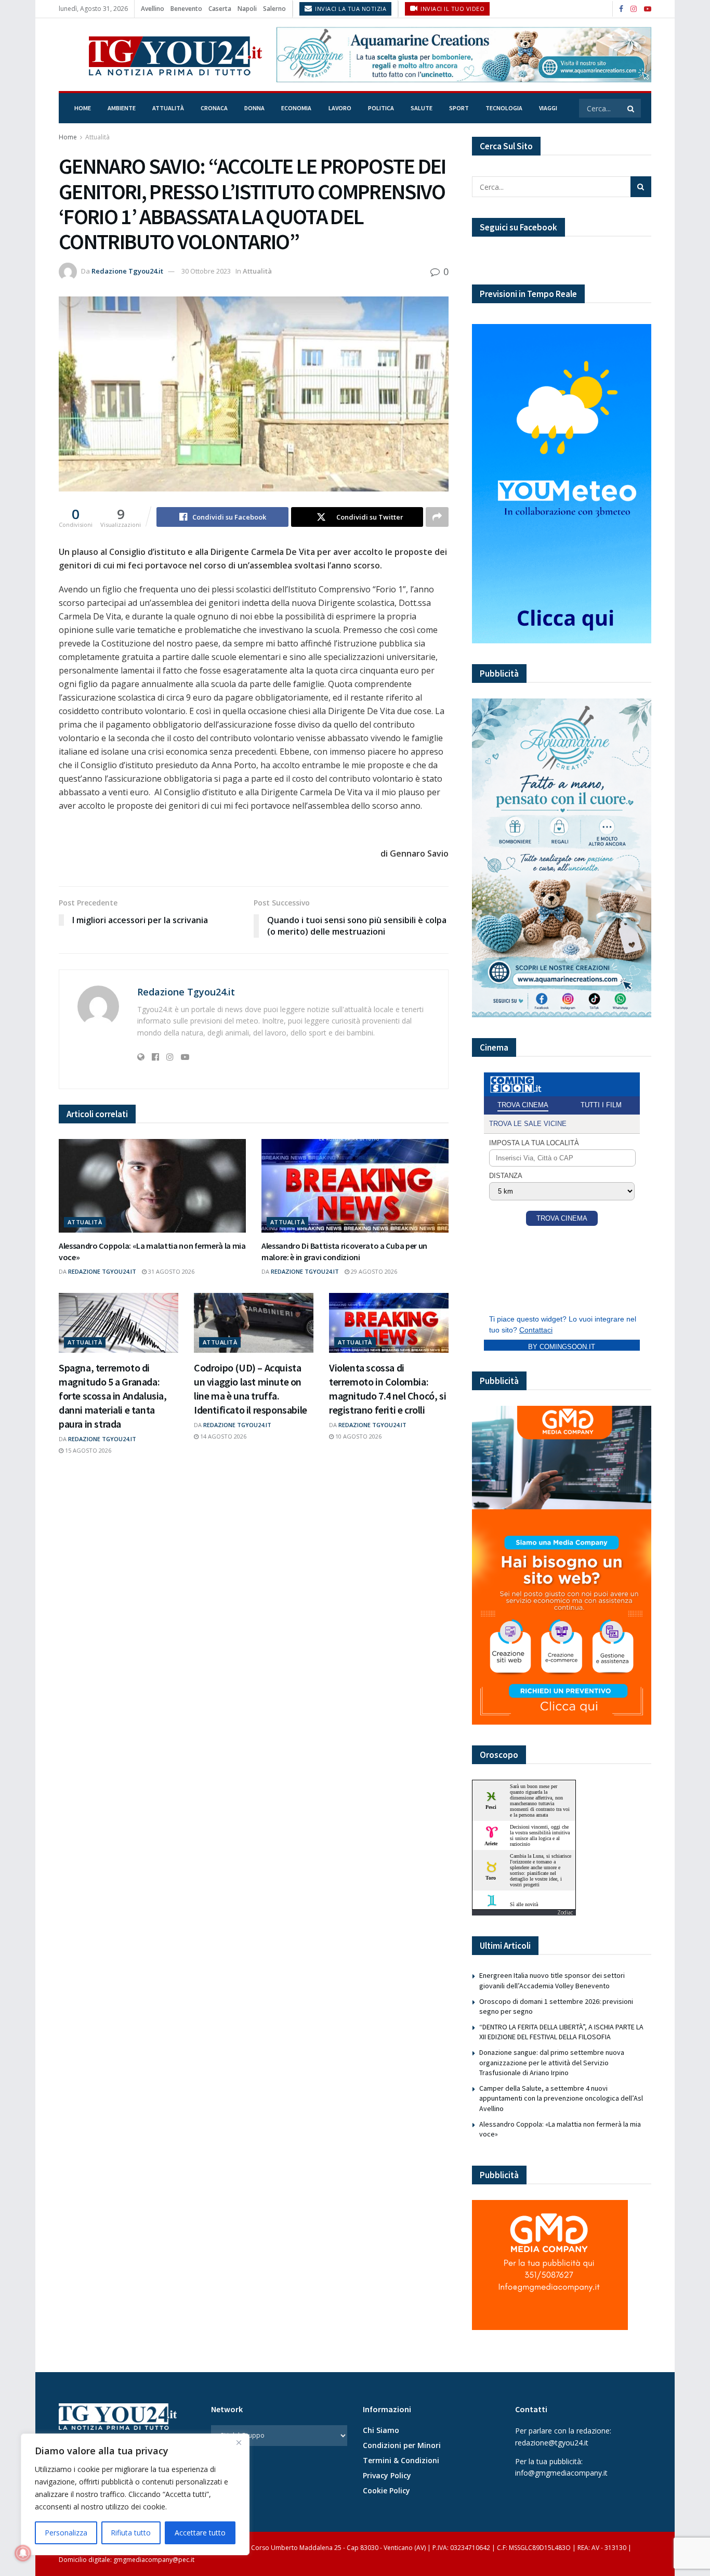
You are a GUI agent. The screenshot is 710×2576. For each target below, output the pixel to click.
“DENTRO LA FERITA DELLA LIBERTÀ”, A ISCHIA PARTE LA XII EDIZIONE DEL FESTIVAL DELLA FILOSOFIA (561, 2032)
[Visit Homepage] (160, 55)
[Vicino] (239, 2442)
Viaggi (548, 108)
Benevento (186, 9)
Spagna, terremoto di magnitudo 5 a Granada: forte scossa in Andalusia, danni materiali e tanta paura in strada (113, 1396)
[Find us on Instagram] (634, 9)
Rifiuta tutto (131, 2533)
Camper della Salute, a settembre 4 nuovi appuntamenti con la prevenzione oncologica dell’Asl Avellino (561, 2098)
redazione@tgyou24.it (552, 2443)
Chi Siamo (381, 2430)
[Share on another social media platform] (437, 517)
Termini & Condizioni (401, 2460)
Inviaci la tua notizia (350, 9)
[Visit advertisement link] (464, 54)
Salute (422, 108)
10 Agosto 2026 (358, 1436)
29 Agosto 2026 (373, 1271)
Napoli (247, 9)
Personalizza (66, 2533)
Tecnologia (504, 108)
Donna (254, 108)
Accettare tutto (200, 2533)
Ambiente (122, 108)
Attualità (168, 108)
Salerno (274, 9)
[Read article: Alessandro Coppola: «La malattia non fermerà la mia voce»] (152, 1186)
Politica (381, 108)
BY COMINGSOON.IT (562, 1347)
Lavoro (340, 108)
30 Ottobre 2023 (206, 271)
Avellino (153, 9)
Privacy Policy (387, 2475)
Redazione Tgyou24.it (127, 271)
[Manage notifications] (23, 2553)
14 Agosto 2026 (222, 1436)
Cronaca (214, 108)
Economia (296, 108)
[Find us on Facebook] (621, 9)
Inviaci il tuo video (452, 9)
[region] (135, 2494)
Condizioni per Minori (402, 2445)
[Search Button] (632, 108)
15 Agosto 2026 (87, 1450)
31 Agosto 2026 (170, 1271)
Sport (459, 108)
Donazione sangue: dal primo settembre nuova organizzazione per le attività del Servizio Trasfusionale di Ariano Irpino (552, 2062)
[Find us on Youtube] (648, 9)
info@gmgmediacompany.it (561, 2473)
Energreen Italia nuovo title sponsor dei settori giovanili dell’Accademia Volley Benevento (552, 1980)
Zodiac (565, 1912)
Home (83, 108)
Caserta (220, 9)
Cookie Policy (386, 2490)
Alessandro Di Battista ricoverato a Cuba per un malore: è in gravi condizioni (344, 1251)
